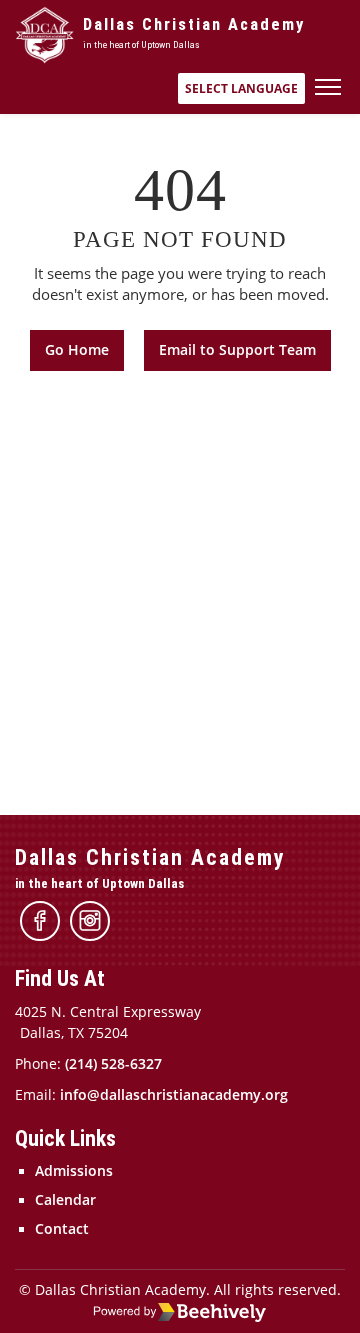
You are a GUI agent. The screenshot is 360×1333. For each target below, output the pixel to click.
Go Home (77, 350)
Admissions (74, 1171)
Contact (62, 1229)
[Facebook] (40, 921)
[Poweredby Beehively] (180, 1312)
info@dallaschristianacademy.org (174, 1095)
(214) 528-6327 (113, 1064)
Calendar (65, 1200)
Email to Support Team (237, 350)
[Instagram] (90, 921)
